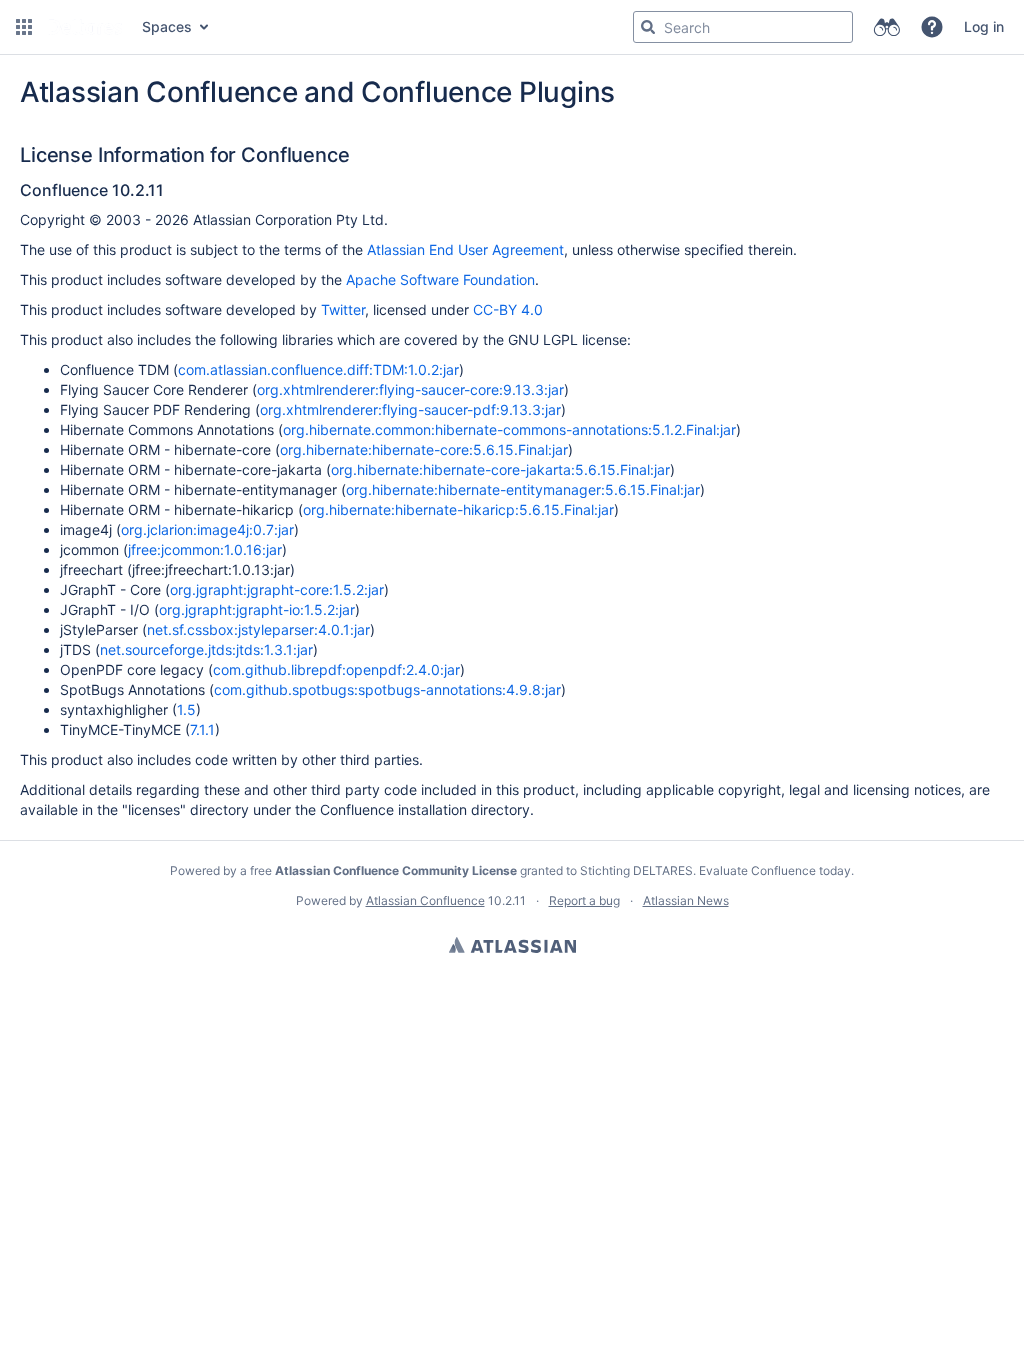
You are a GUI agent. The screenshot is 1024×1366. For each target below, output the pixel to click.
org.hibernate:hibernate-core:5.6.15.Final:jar (424, 449)
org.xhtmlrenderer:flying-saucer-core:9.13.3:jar (410, 389)
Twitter (343, 309)
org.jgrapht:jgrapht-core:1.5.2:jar (277, 589)
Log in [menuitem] (984, 26)
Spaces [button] (167, 26)
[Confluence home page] (85, 27)
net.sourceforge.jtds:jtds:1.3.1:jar (206, 649)
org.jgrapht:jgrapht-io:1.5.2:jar (257, 609)
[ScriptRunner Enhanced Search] (886, 27)
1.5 (186, 709)
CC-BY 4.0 (508, 309)
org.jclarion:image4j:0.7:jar (207, 529)
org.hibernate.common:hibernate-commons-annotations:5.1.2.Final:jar (509, 429)
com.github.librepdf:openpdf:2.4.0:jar (336, 669)
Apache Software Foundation (440, 279)
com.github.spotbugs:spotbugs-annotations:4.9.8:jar (387, 689)
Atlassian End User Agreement (465, 249)
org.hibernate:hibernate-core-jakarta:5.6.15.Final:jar (500, 469)
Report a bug (584, 900)
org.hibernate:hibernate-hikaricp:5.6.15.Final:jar (458, 509)
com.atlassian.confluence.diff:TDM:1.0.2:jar (318, 369)
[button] (24, 27)
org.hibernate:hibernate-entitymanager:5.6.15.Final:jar (523, 489)
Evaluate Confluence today (775, 870)
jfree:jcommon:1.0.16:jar (205, 549)
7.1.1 (202, 729)
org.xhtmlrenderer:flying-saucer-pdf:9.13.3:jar (410, 409)
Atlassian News (686, 900)
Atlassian (512, 945)
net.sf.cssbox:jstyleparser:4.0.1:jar (258, 629)
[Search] (648, 27)
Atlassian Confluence (425, 900)
